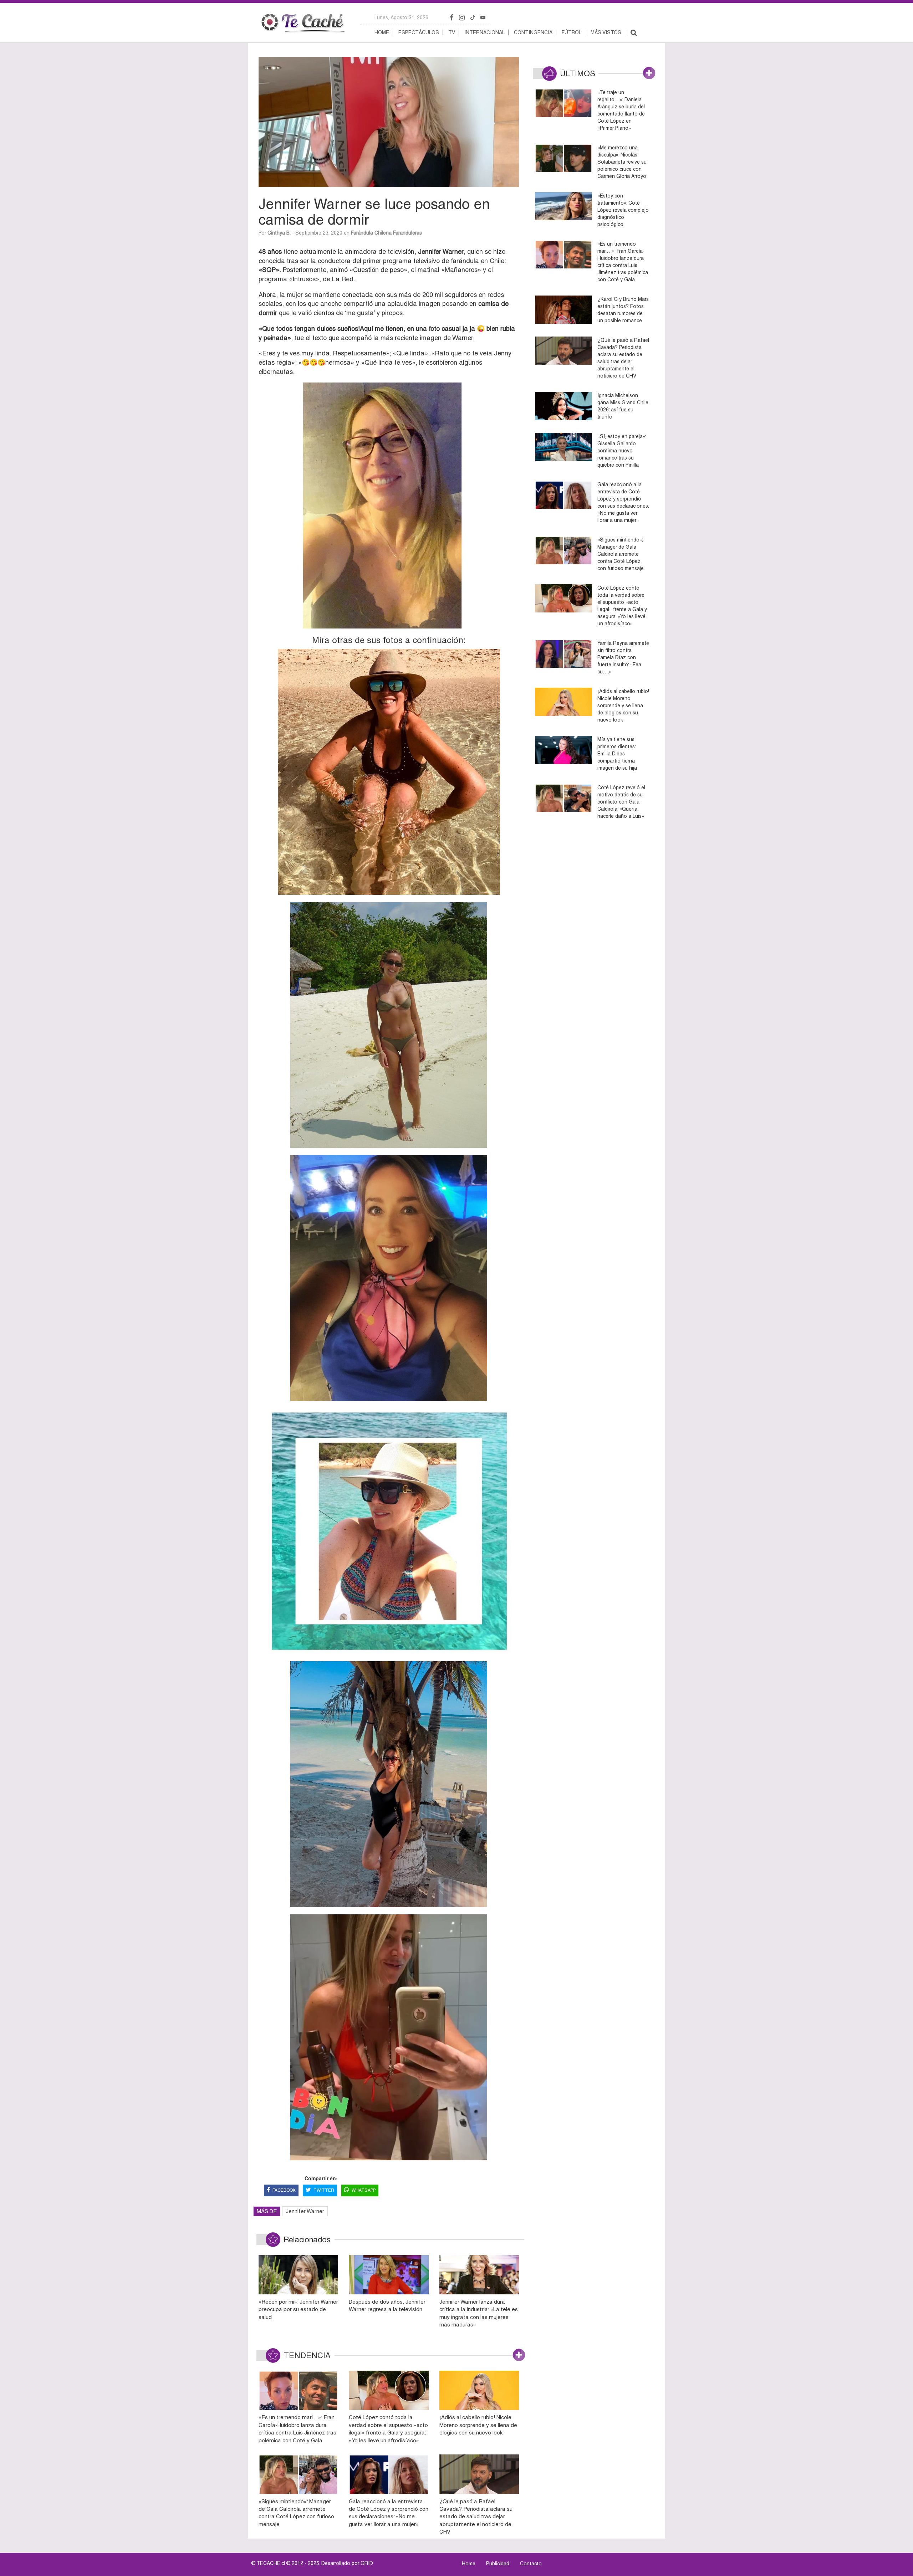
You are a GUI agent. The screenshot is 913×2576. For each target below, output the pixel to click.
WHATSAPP (364, 2190)
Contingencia (533, 32)
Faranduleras (407, 233)
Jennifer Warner (305, 2211)
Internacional (484, 32)
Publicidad (498, 2564)
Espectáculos (419, 32)
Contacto (531, 2564)
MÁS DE (267, 2211)
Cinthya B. (279, 233)
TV (452, 32)
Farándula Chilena (371, 233)
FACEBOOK (284, 2190)
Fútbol (572, 32)
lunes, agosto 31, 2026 (401, 17)
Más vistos (606, 32)
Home (382, 32)
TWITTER (324, 2190)
